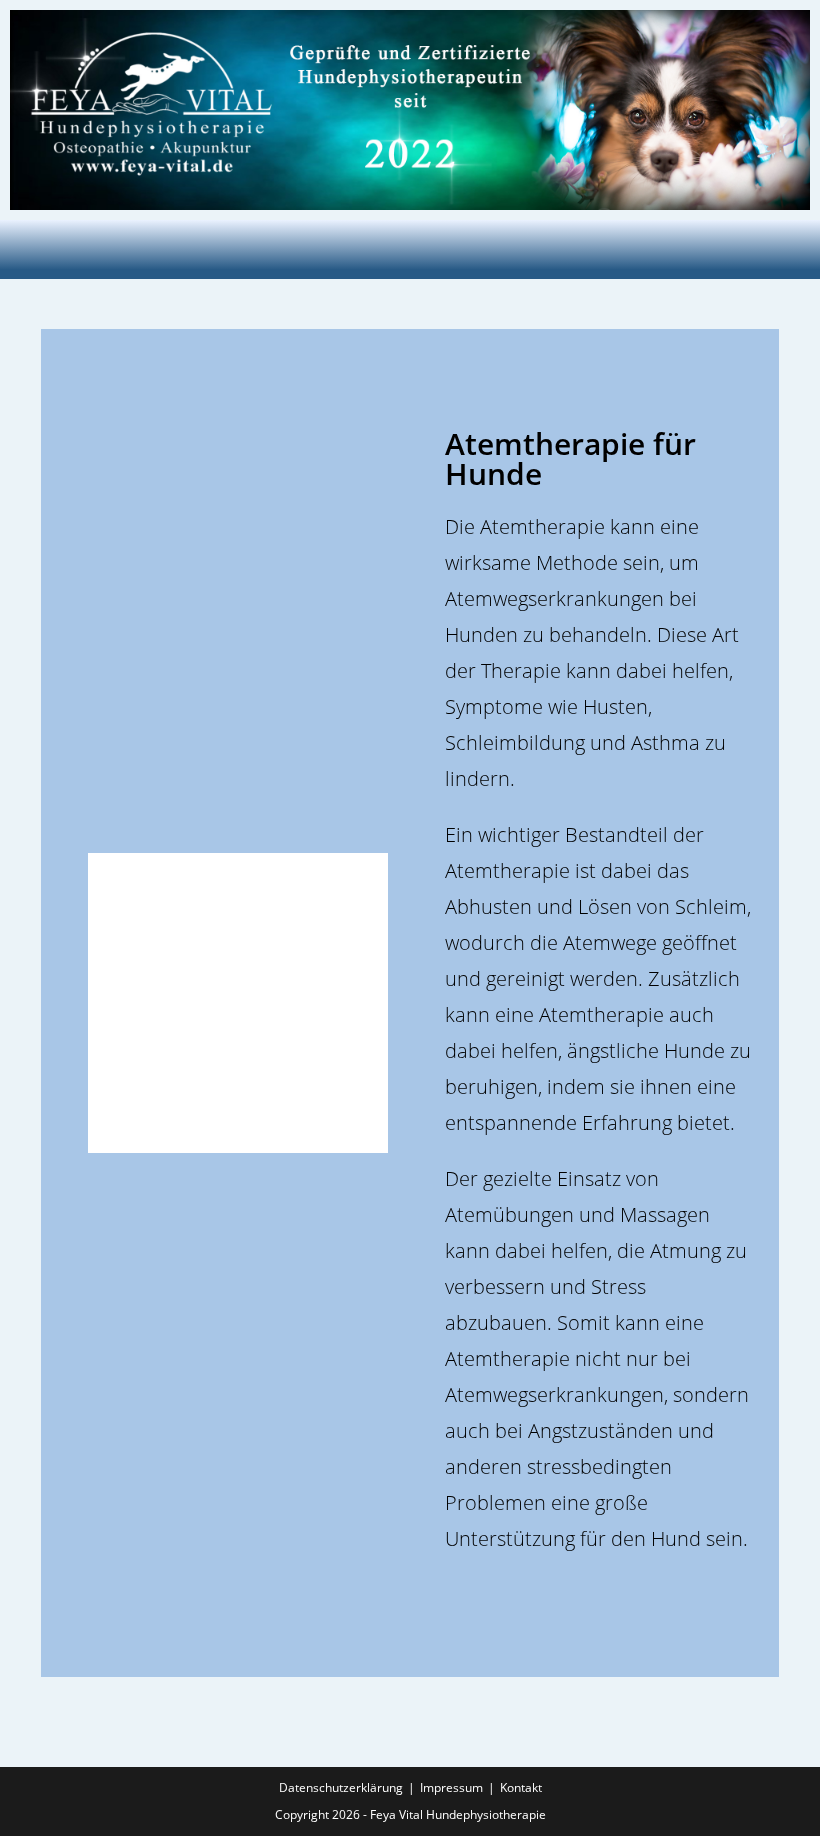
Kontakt (521, 1787)
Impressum (451, 1787)
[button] (410, 249)
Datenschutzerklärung (341, 1787)
